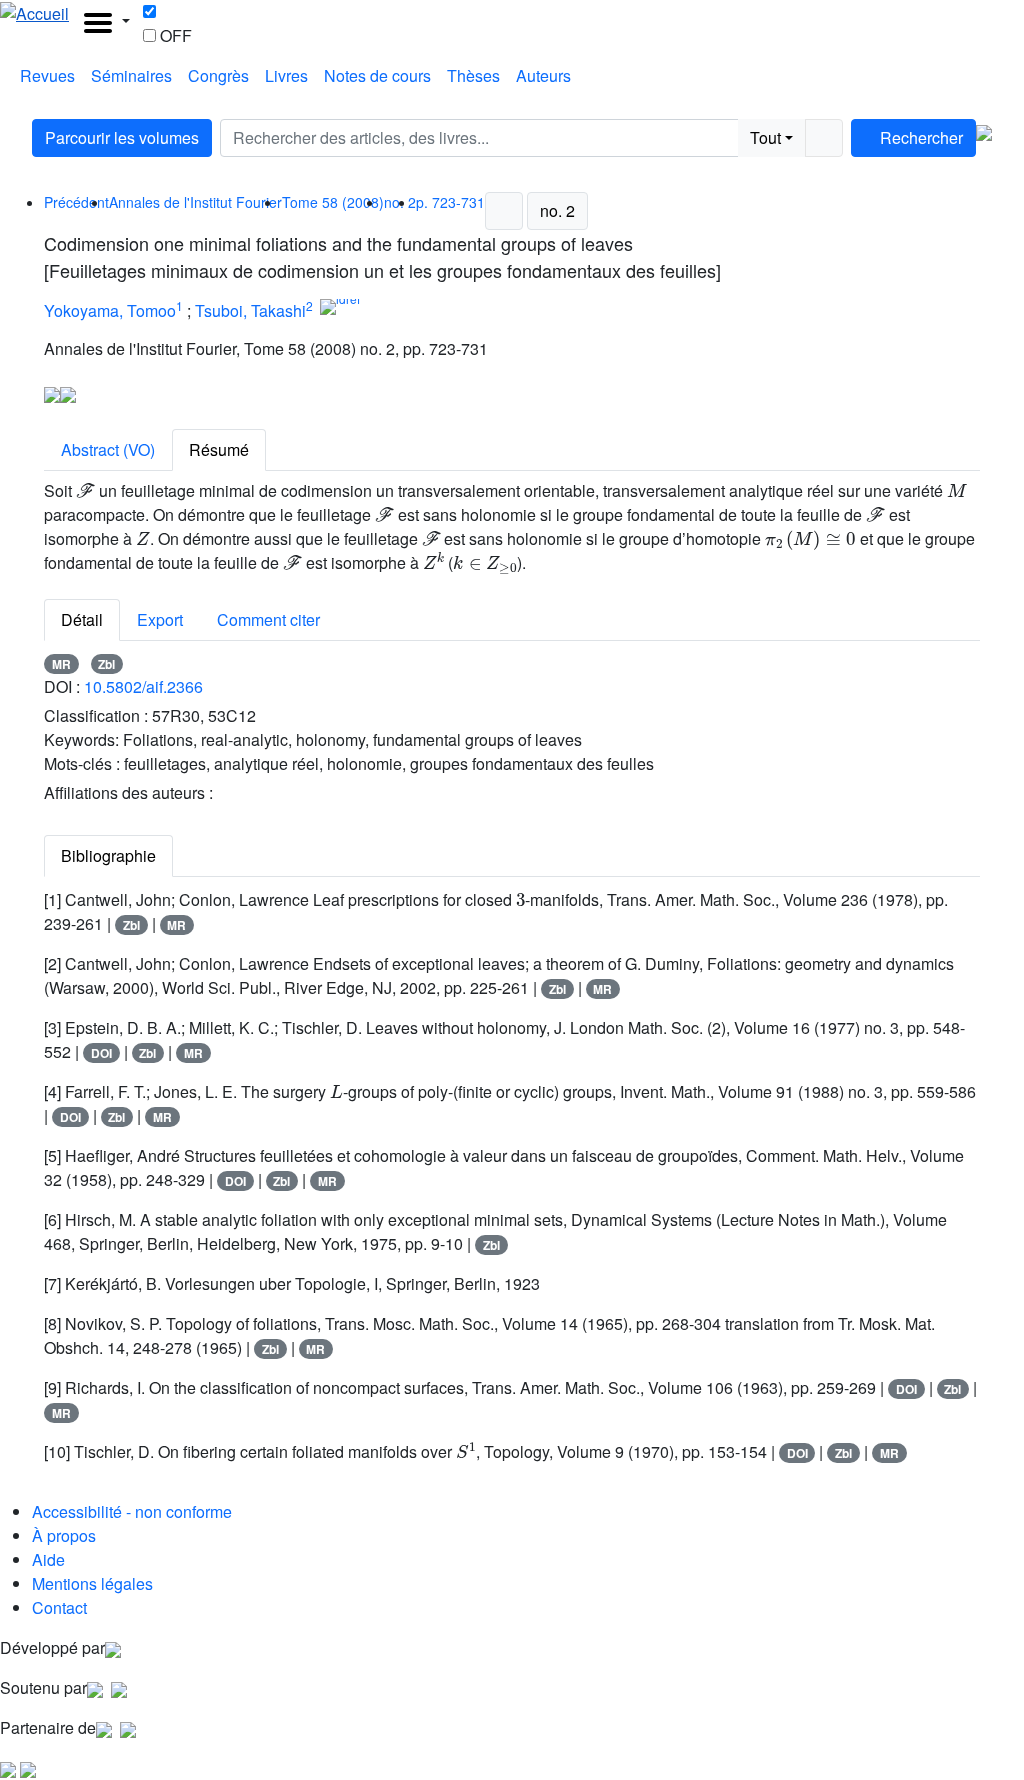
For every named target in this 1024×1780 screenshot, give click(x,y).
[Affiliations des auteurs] (386, 313)
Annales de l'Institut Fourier (195, 202)
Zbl (106, 664)
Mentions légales (92, 1583)
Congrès (218, 75)
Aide (48, 1559)
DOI (101, 1053)
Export (160, 619)
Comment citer (268, 619)
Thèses (473, 75)
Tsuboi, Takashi (250, 310)
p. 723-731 (450, 202)
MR (61, 664)
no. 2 (557, 210)
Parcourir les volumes (122, 137)
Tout (765, 137)
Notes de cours (377, 75)
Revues (47, 75)
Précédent (76, 202)
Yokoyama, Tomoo (110, 310)
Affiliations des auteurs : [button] (130, 792)
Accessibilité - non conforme (132, 1511)
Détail (82, 619)
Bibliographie (108, 855)
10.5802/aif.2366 (143, 686)
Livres (286, 75)
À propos (64, 1535)
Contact (59, 1607)
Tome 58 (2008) (333, 202)
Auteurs (543, 75)
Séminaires (131, 75)
